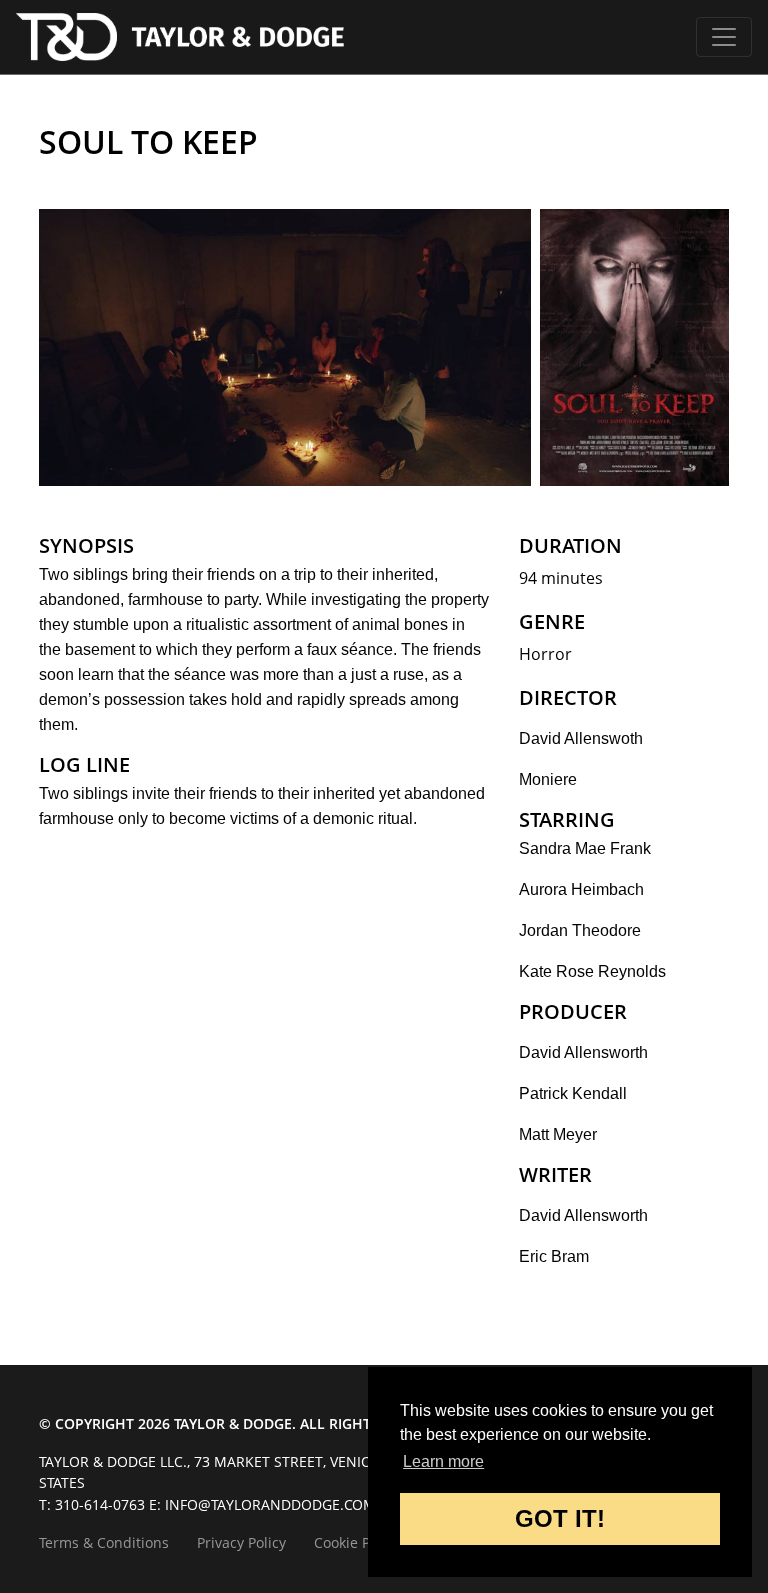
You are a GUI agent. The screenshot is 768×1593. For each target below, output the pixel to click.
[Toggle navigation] (724, 37)
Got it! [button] (560, 1518)
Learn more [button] (443, 1461)
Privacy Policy (241, 1542)
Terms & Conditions (104, 1542)
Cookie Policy (357, 1542)
